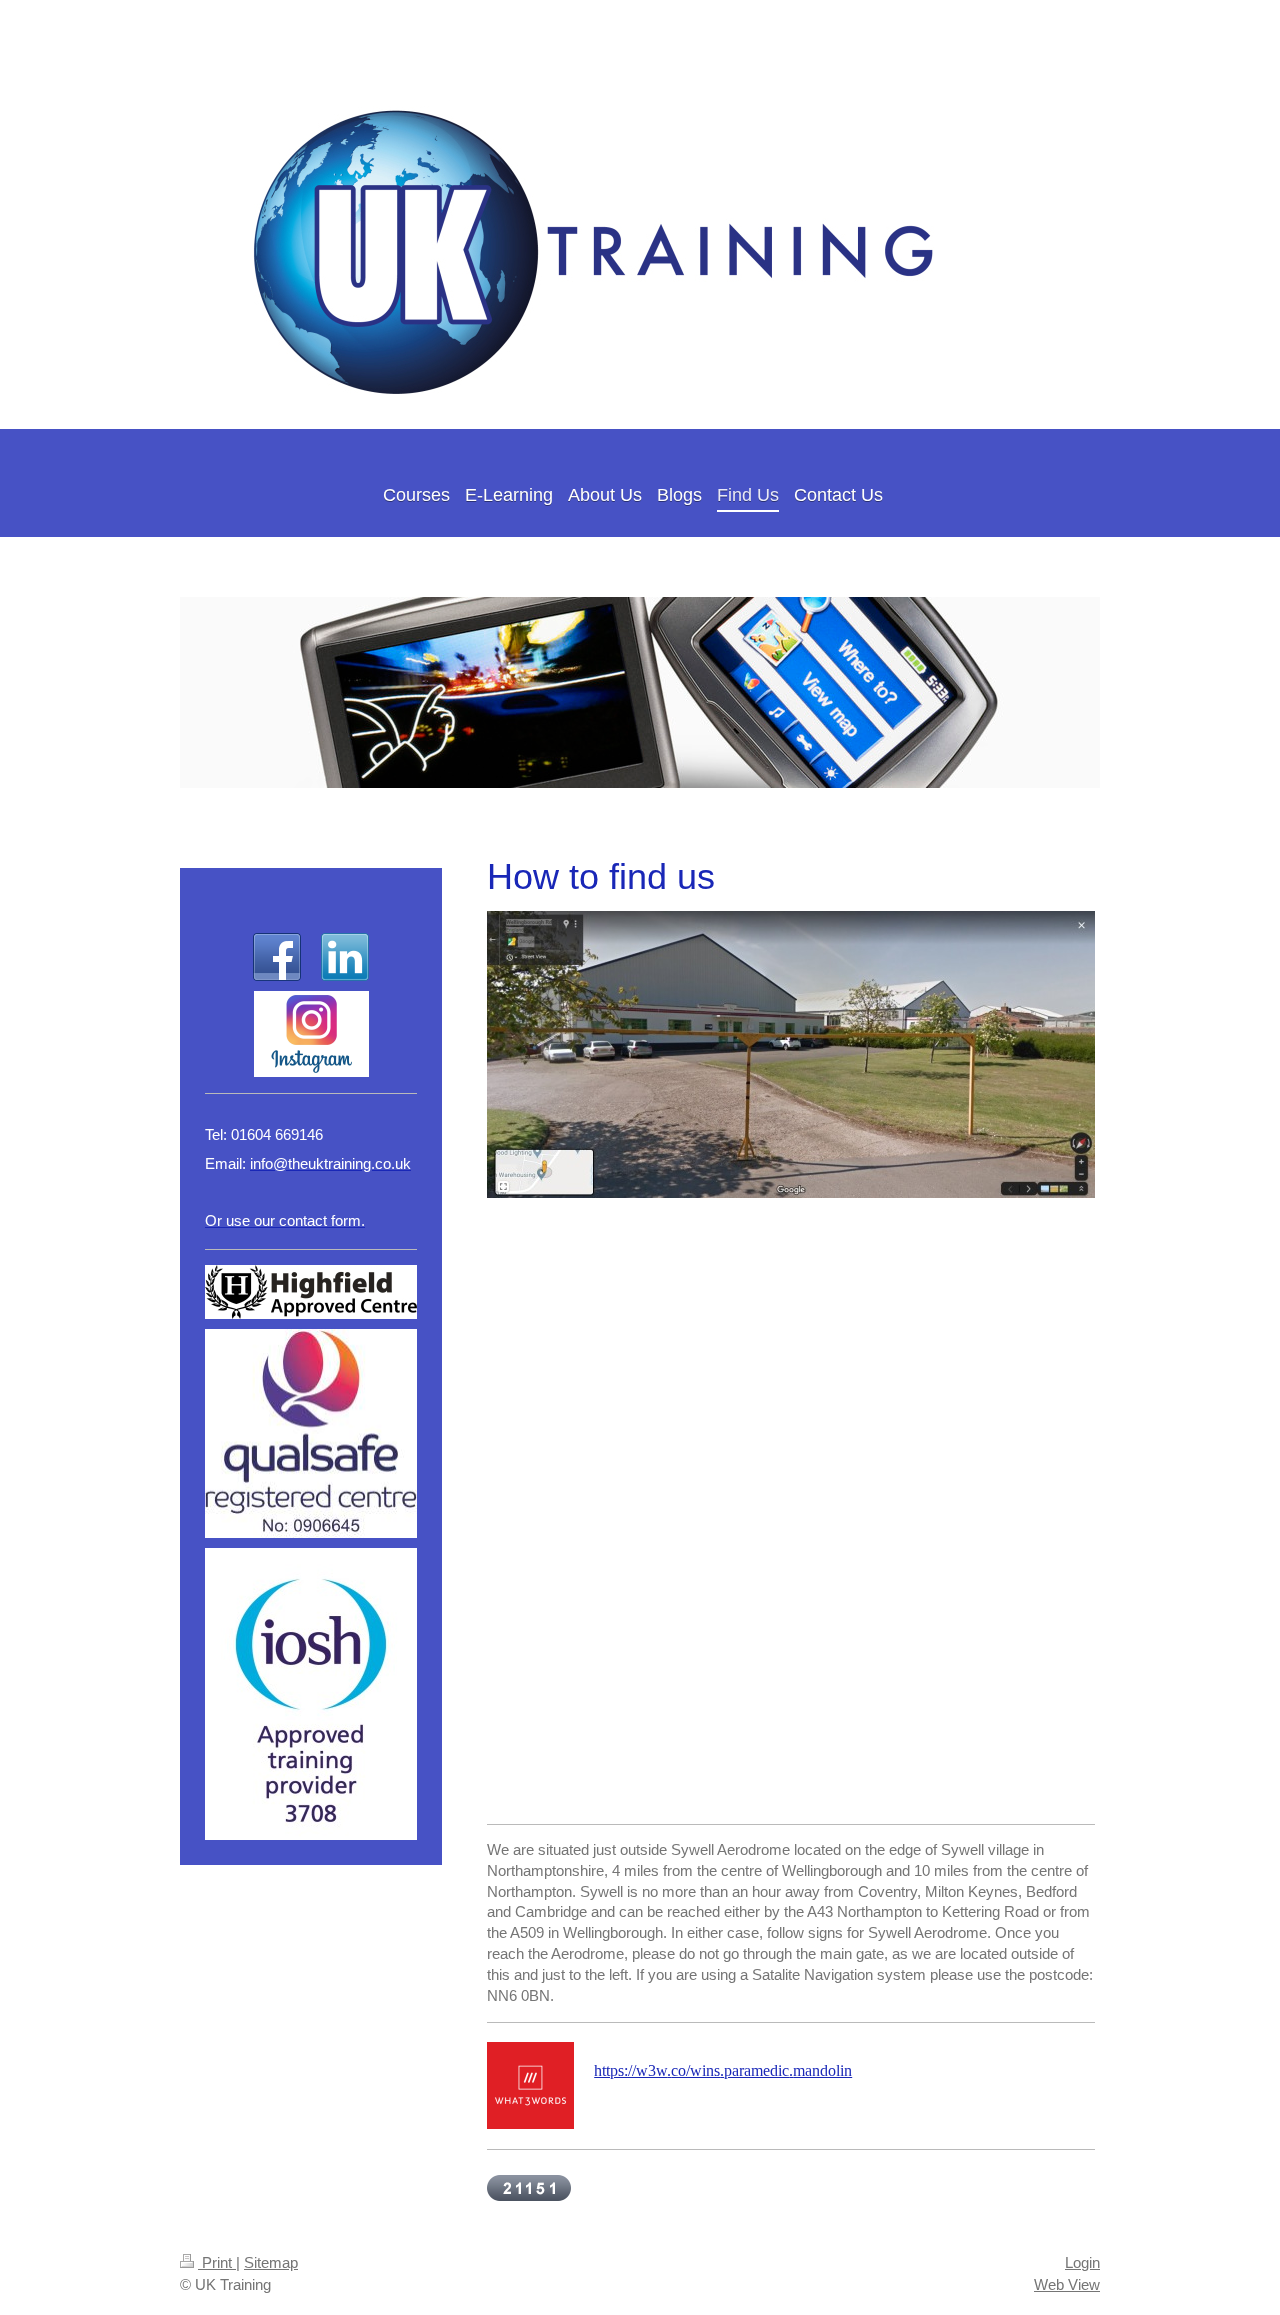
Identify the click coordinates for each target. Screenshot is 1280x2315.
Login (1082, 2262)
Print (217, 2262)
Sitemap (271, 2262)
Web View (1067, 2284)
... (723, 2070)
